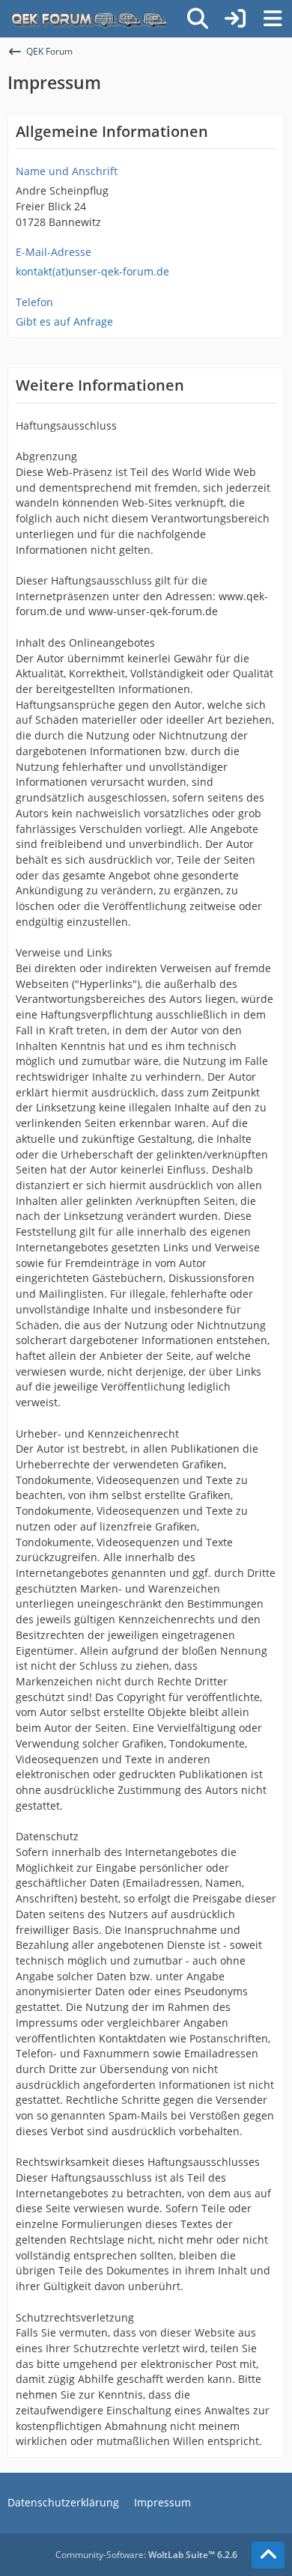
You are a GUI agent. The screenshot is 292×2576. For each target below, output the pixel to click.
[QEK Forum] (87, 19)
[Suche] (198, 19)
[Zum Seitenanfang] (268, 2555)
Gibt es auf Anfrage (64, 321)
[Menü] (273, 19)
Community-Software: (146, 2555)
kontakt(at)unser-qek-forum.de (92, 271)
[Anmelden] (235, 19)
